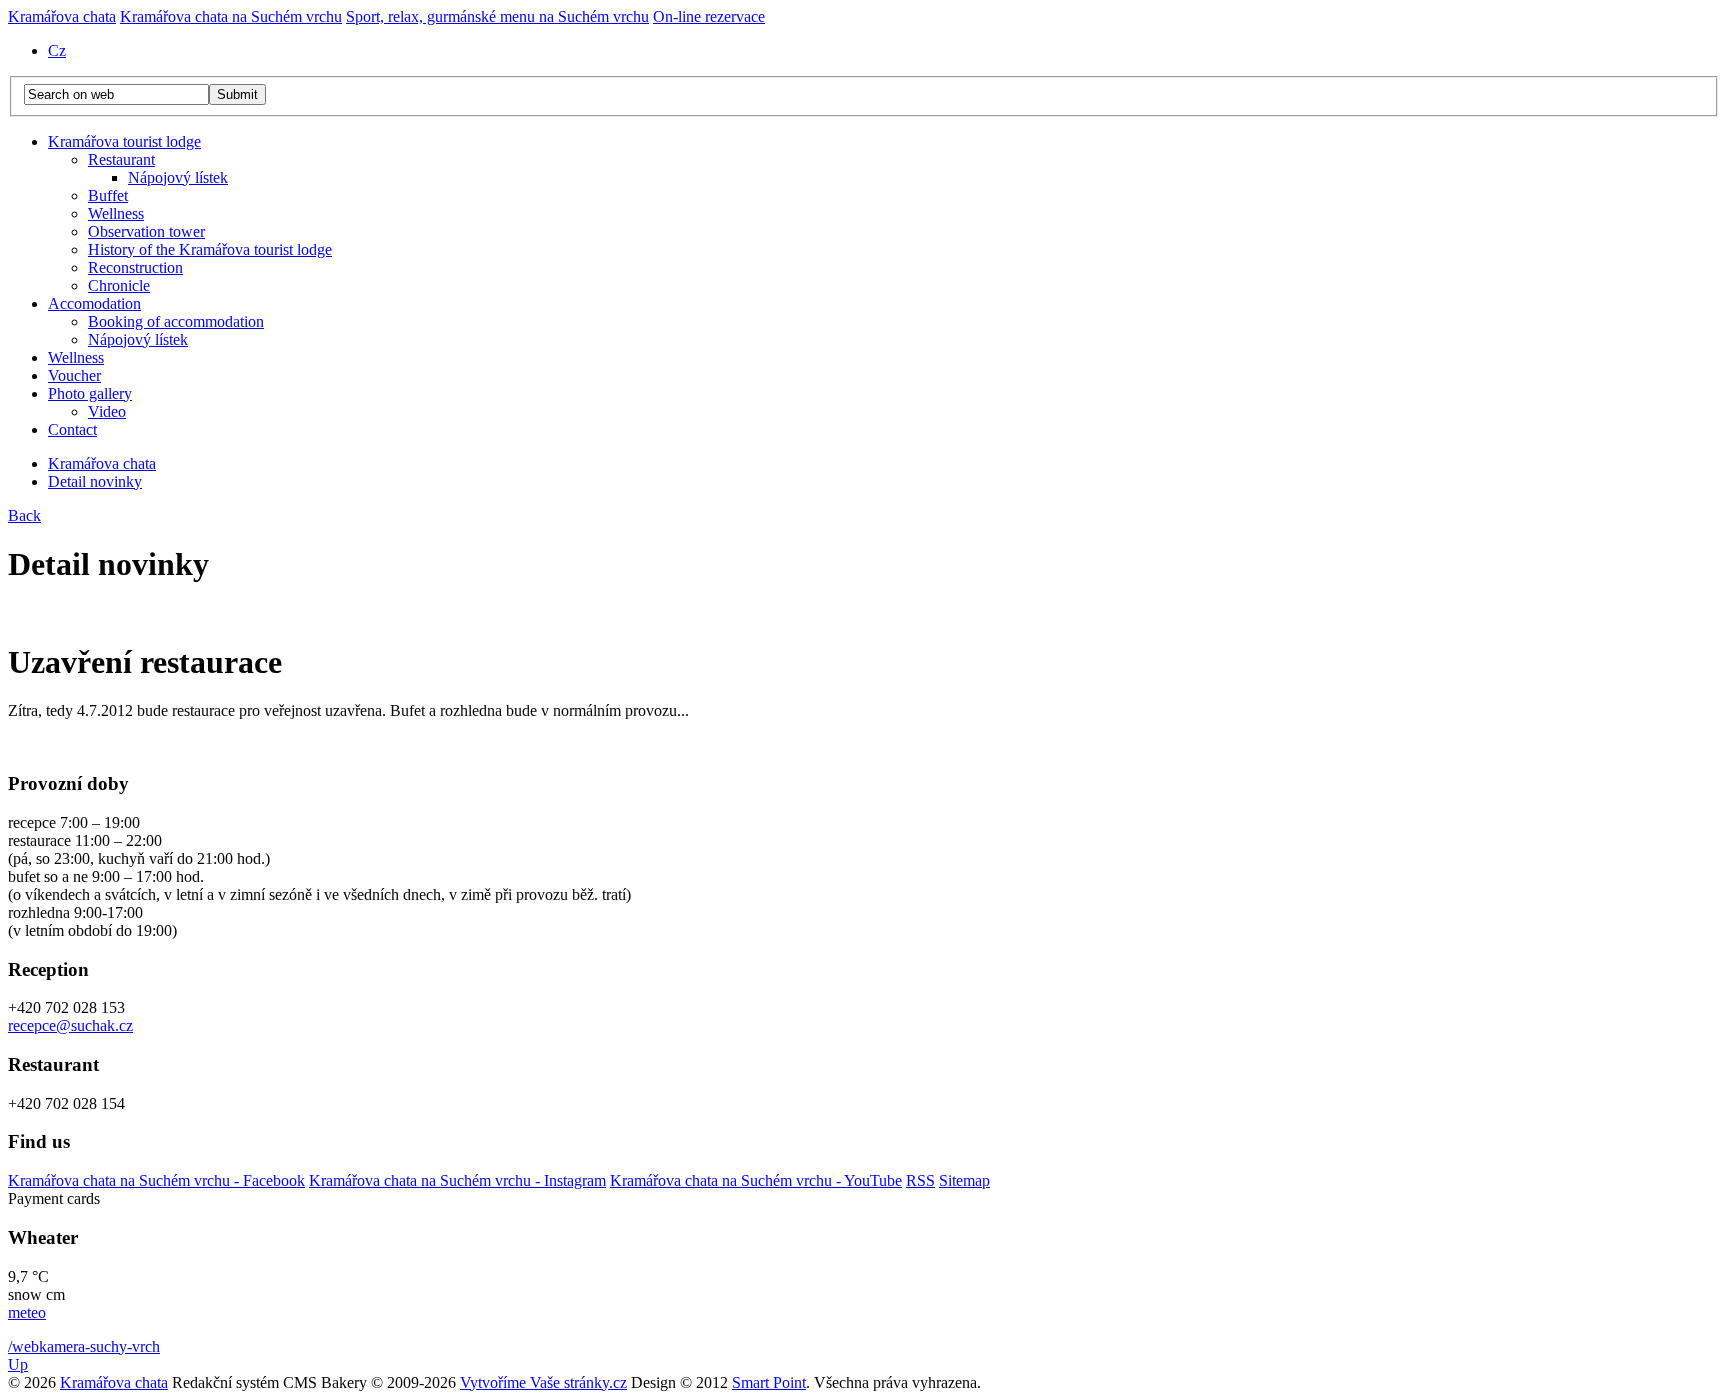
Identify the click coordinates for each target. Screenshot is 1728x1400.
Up (18, 1364)
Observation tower (146, 231)
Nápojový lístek (178, 177)
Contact (72, 429)
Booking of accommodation (176, 321)
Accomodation (94, 303)
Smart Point (769, 1382)
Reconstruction (135, 267)
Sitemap (964, 1180)
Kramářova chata (102, 463)
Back (24, 515)
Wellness (116, 213)
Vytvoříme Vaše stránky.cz (543, 1382)
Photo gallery (90, 393)
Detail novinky (95, 481)
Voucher (74, 375)
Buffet (108, 195)
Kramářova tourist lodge (124, 141)
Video (107, 411)
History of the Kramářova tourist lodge (210, 249)
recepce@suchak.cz (70, 1025)
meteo (27, 1312)
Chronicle (119, 285)
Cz (57, 50)
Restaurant (121, 159)
